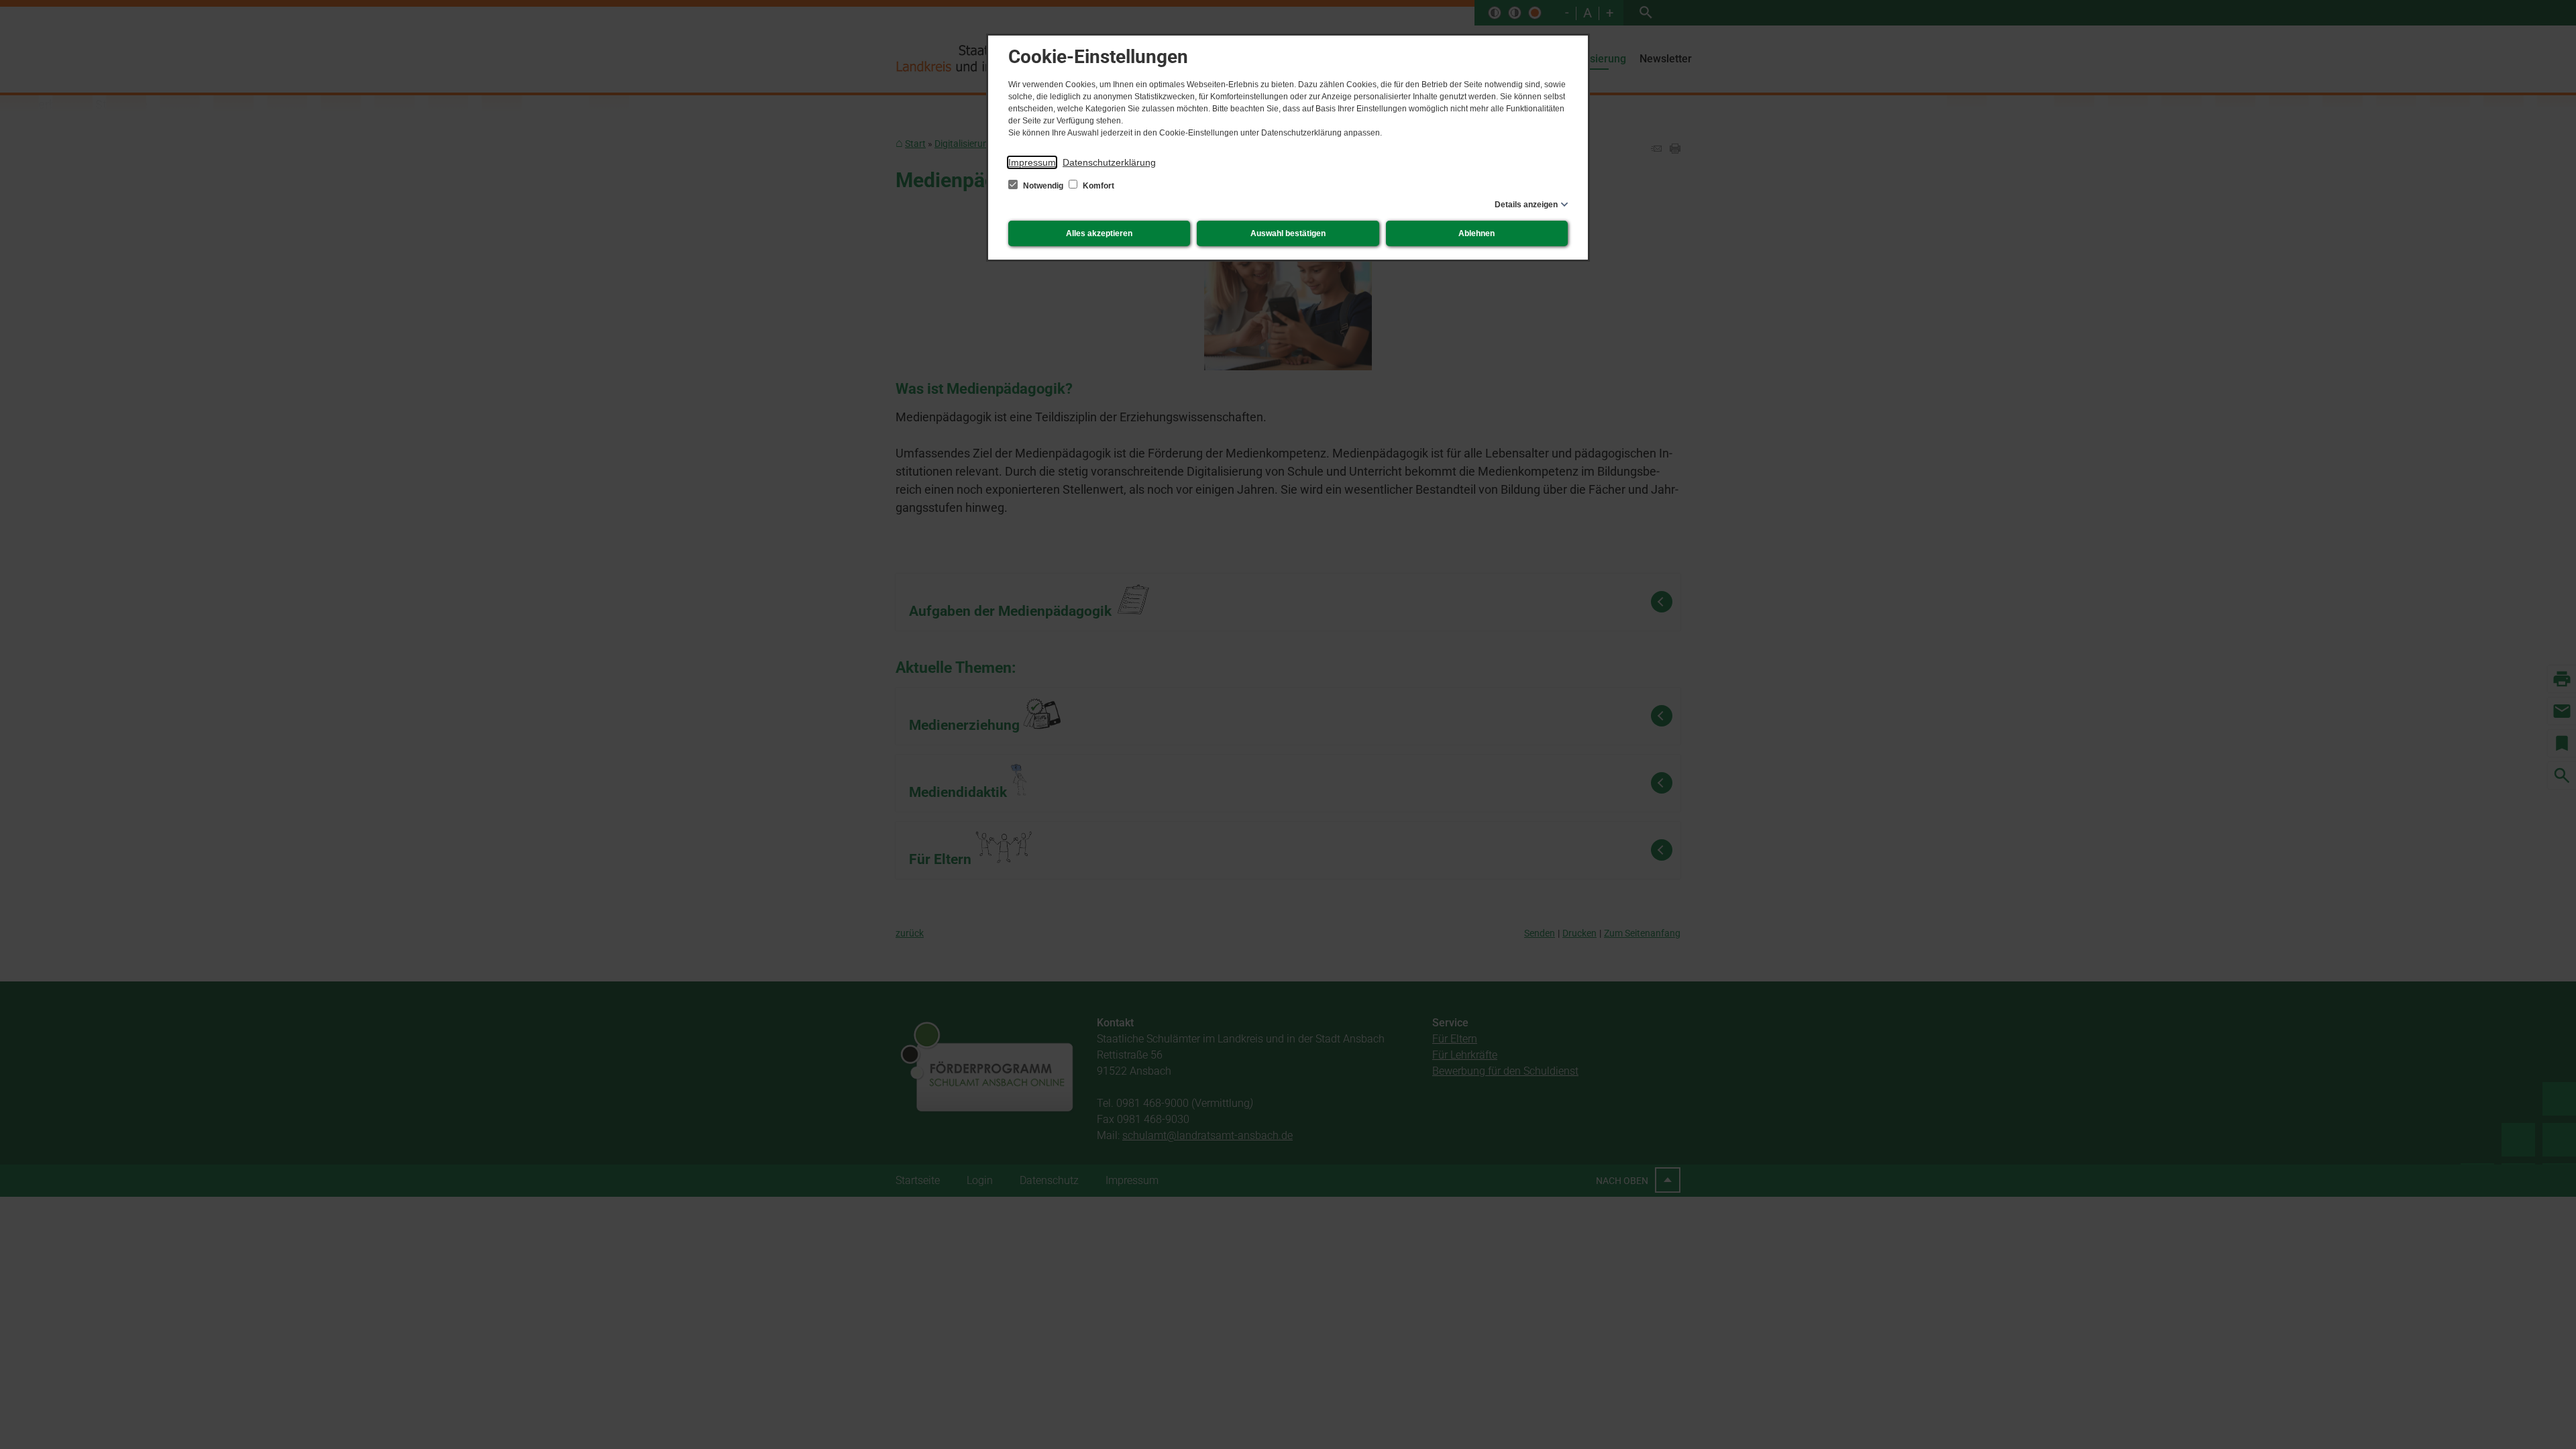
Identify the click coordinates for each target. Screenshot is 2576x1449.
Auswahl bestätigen (1288, 233)
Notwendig (1043, 186)
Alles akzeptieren (1099, 233)
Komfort (1097, 186)
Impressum (1032, 162)
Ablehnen (1477, 233)
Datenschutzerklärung (1109, 162)
